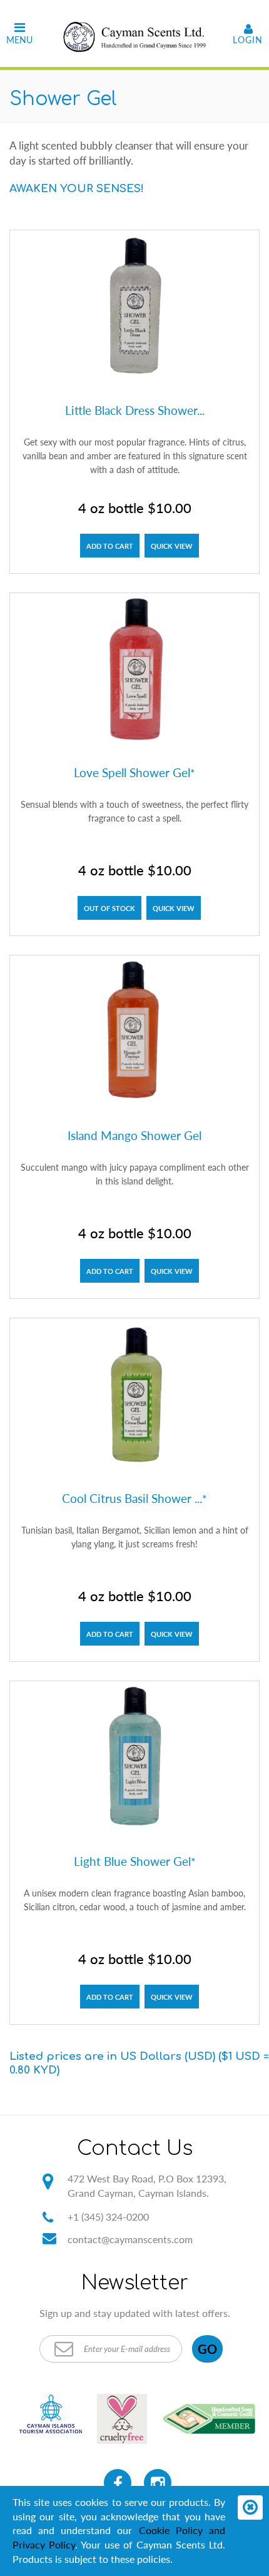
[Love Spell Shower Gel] (134, 672)
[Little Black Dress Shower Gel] (134, 309)
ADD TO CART (110, 546)
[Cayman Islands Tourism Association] (51, 2414)
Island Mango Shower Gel (134, 1135)
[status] (250, 2507)
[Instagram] (158, 2483)
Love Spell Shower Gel (134, 773)
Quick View (172, 546)
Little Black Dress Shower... (135, 410)
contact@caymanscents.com (130, 2239)
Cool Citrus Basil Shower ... (134, 1499)
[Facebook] (118, 2483)
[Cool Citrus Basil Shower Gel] (134, 1397)
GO (207, 2349)
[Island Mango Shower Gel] (134, 1034)
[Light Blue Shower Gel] (134, 1760)
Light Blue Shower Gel (135, 1861)
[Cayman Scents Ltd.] (134, 33)
